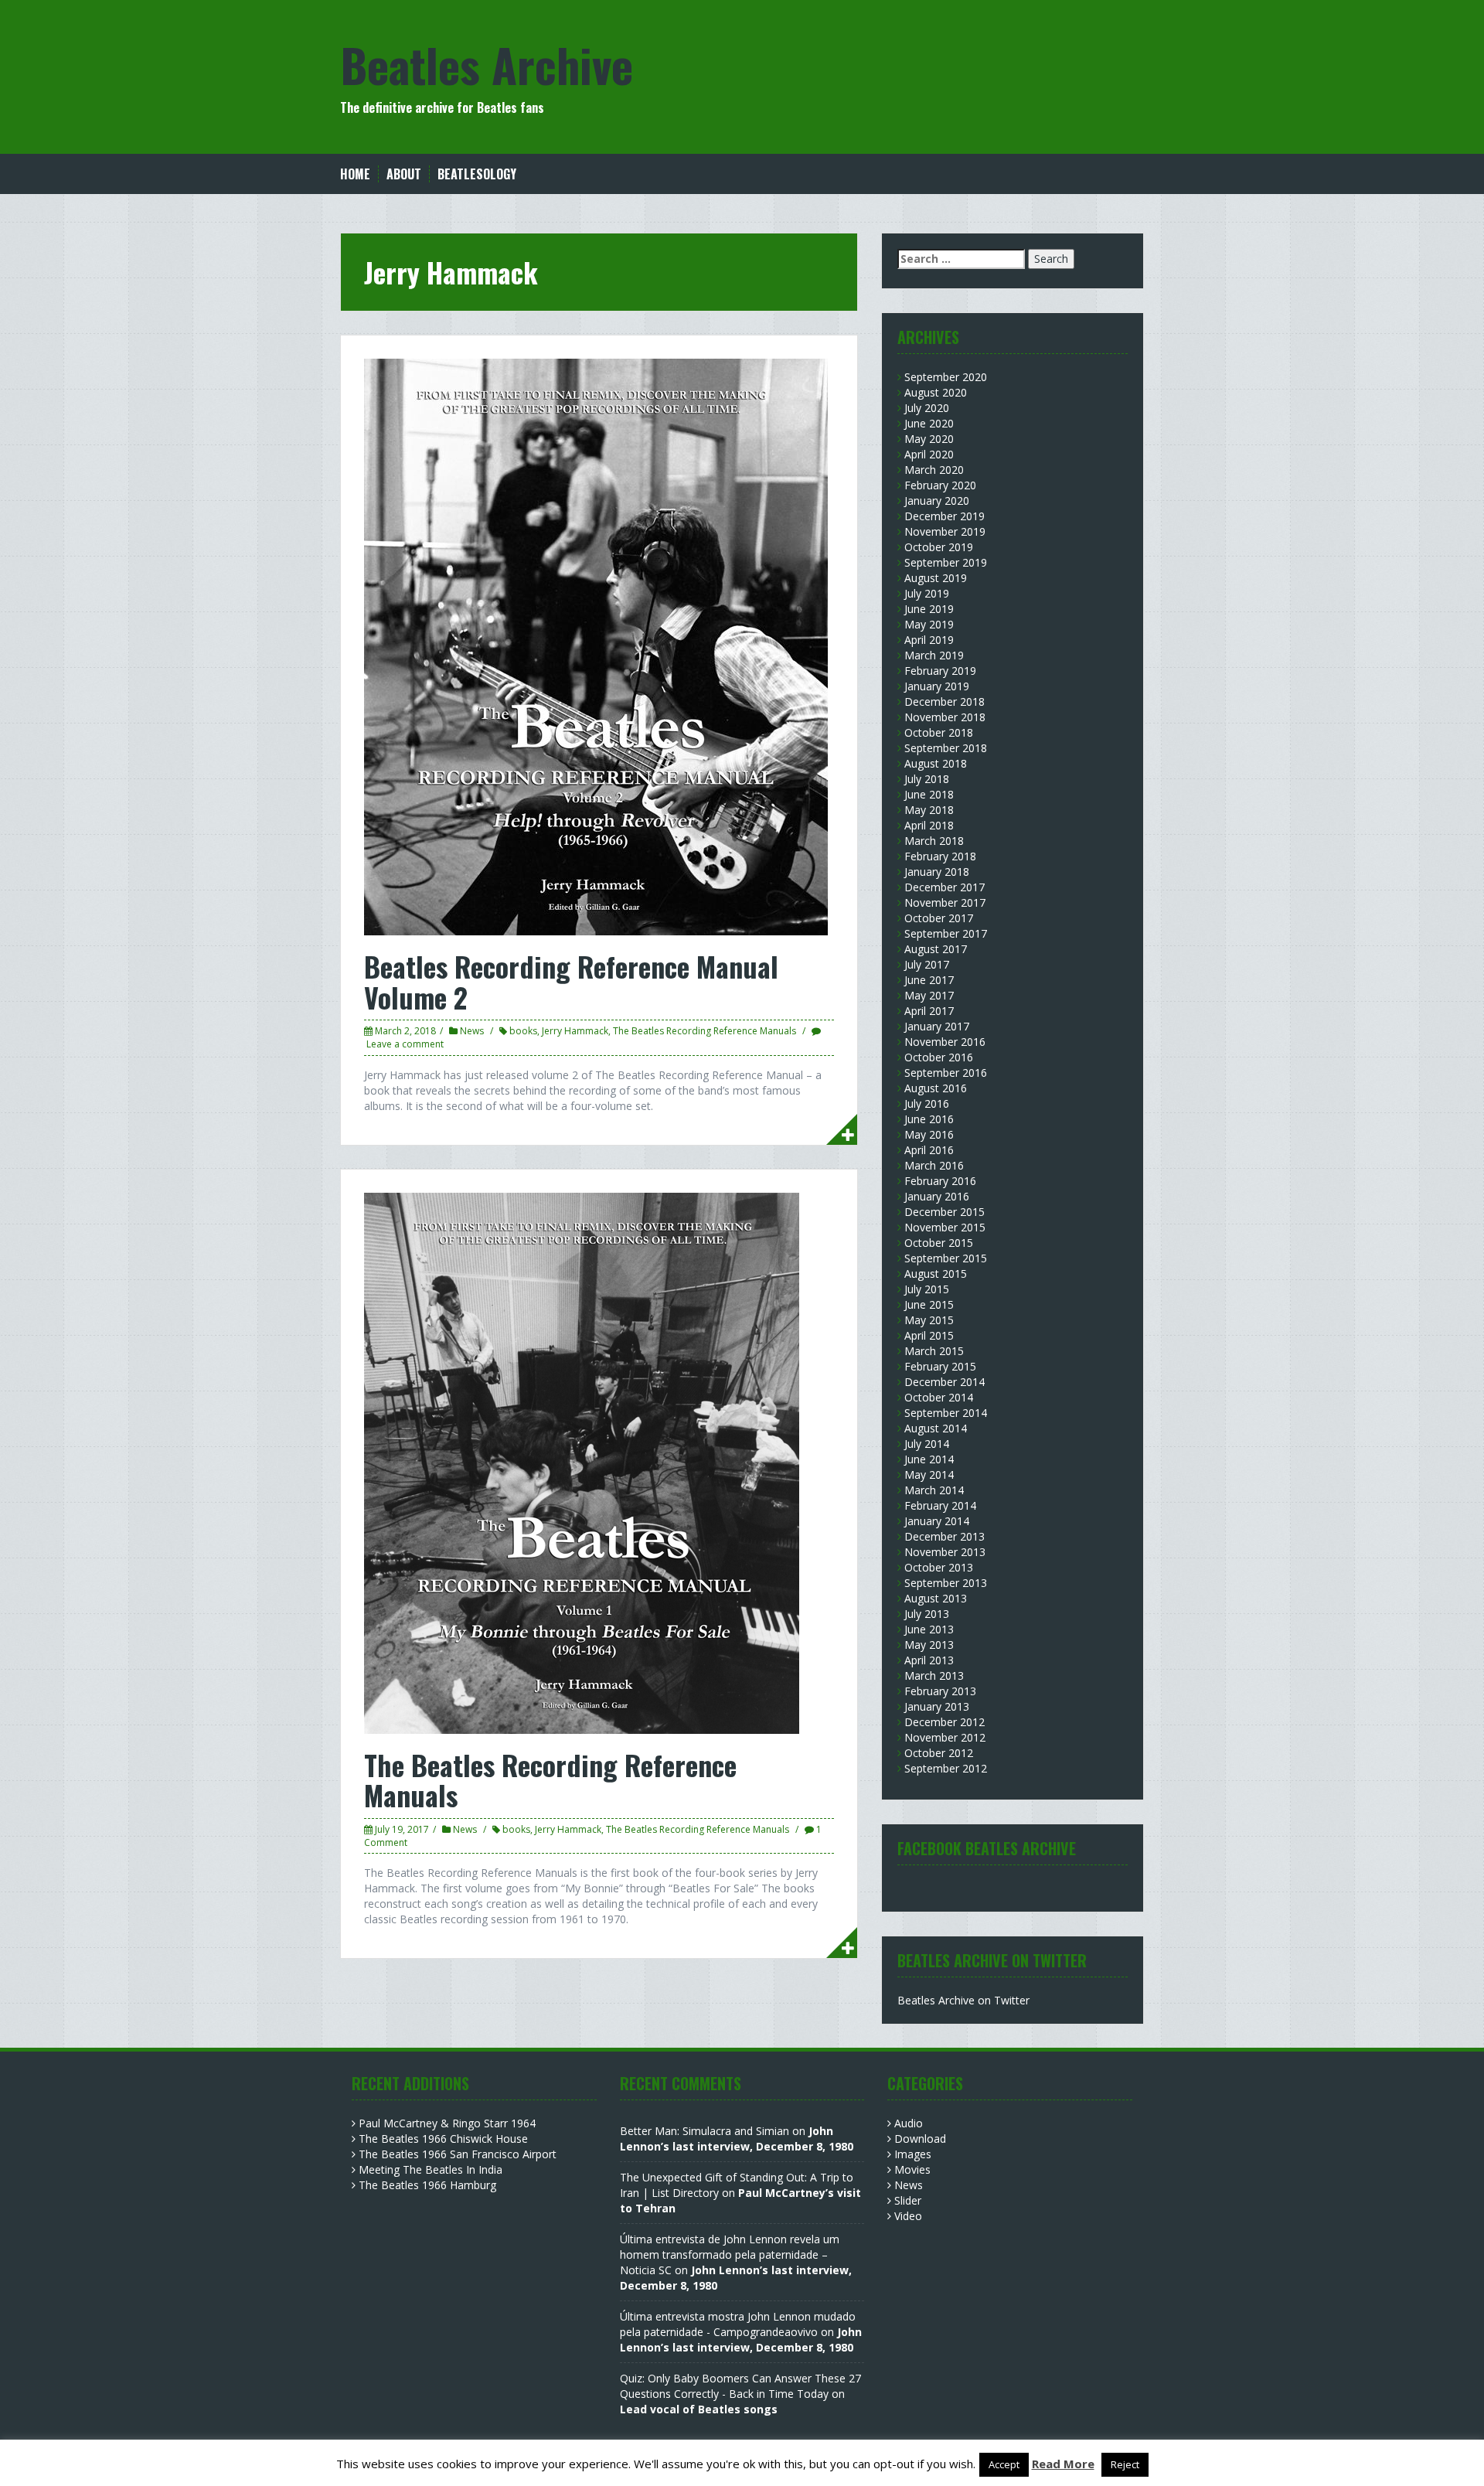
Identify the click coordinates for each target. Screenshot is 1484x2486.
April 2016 (929, 1150)
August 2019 (936, 578)
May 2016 (929, 1134)
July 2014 (927, 1444)
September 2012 (946, 1768)
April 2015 (929, 1335)
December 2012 (945, 1722)
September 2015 (946, 1258)
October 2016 (939, 1057)
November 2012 (945, 1737)
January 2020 (937, 501)
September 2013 (946, 1583)
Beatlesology (477, 174)
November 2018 (945, 717)
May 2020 (929, 439)
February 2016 (940, 1181)
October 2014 (939, 1397)
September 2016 (946, 1073)
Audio (909, 2123)
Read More (1063, 2464)
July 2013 (927, 1614)
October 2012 (939, 1753)
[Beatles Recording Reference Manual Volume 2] (596, 646)
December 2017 (945, 887)
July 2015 (927, 1289)
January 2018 (937, 872)
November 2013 (945, 1552)
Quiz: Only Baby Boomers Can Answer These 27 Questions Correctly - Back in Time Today (740, 2386)
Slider (908, 2200)
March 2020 (934, 470)
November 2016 (945, 1042)
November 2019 (945, 531)
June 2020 (929, 423)
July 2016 (927, 1103)
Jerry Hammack (575, 1031)
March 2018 (934, 841)
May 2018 (929, 810)
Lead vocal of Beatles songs (699, 2409)
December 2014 (945, 1382)
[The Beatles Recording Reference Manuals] (582, 1461)
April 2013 (929, 1660)
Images (913, 2154)
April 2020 (929, 454)
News (472, 1031)
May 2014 (929, 1475)
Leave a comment (405, 1044)
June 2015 (929, 1304)
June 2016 (929, 1119)
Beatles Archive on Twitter (963, 2000)
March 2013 (934, 1675)
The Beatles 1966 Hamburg (427, 2185)
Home (355, 174)
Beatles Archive (487, 64)
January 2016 (937, 1196)
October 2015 (939, 1243)
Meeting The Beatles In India (431, 2169)
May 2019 (929, 624)
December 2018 (945, 702)
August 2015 (936, 1274)
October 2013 (939, 1567)
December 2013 (945, 1536)
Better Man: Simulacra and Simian (705, 2131)
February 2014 (940, 1505)
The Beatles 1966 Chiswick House (443, 2139)
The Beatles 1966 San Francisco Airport (458, 2154)
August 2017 (936, 949)
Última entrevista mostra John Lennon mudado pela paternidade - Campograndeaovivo (738, 2324)
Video (908, 2216)
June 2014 (929, 1459)
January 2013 (937, 1706)
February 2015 (940, 1366)
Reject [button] (1125, 2464)
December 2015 (945, 1212)
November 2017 (945, 902)
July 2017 (927, 964)
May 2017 (929, 995)
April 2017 (929, 1011)
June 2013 (929, 1629)
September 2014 (946, 1413)
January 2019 (937, 686)
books (523, 1031)
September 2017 (946, 933)
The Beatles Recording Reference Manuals (705, 1031)
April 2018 (929, 825)
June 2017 (929, 980)
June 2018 (929, 794)
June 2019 (929, 609)
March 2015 (934, 1351)
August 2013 (936, 1598)
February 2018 (940, 856)
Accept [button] (1004, 2464)
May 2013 (929, 1645)
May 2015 (929, 1320)
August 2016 (936, 1088)
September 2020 (946, 377)
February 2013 (940, 1691)
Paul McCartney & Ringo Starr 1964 (447, 2123)
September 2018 (946, 748)
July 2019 (927, 593)
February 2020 (940, 485)
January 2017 (937, 1026)
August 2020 (936, 392)
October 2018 (939, 732)
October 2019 (939, 547)
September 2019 (946, 562)
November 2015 (945, 1227)
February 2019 (940, 671)
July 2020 (927, 408)
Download (920, 2139)
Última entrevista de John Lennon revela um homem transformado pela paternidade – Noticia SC (730, 2254)
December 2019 (945, 516)
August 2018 (936, 763)
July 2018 (927, 779)
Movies (912, 2169)
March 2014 (934, 1490)
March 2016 (934, 1165)
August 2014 (936, 1428)
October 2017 (939, 918)
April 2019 (929, 640)
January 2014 (937, 1521)
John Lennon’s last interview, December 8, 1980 (737, 2139)
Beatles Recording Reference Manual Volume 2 (571, 981)
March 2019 (934, 655)
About (404, 174)
